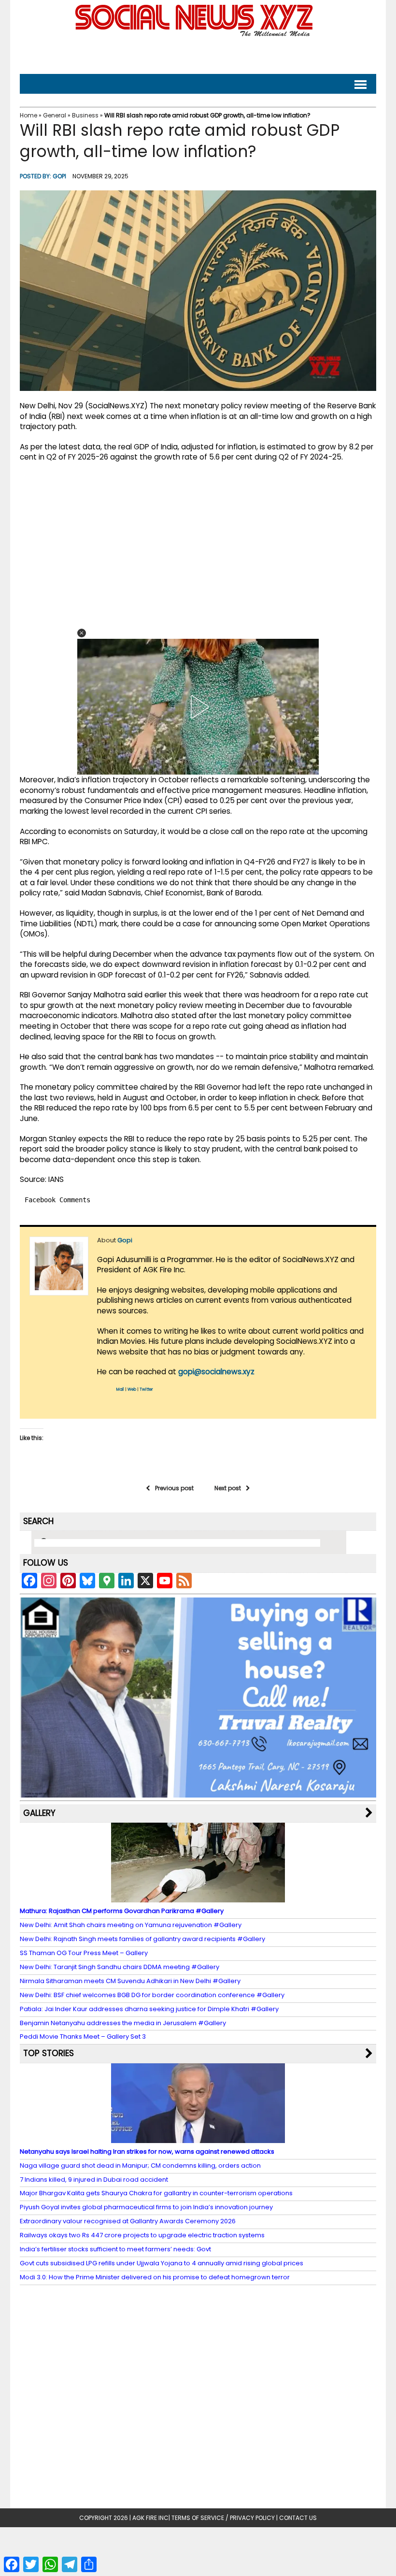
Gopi (59, 176)
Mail (120, 1389)
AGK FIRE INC (150, 2518)
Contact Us (298, 2518)
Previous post (174, 1488)
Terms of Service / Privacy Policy (223, 2518)
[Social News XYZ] (195, 35)
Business (85, 115)
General (55, 115)
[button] (82, 633)
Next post (228, 1488)
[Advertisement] (198, 53)
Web (132, 1389)
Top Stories (49, 2053)
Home (28, 115)
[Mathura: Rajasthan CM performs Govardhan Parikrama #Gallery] (198, 1898)
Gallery (39, 1813)
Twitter (146, 1389)
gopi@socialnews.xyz (216, 1372)
